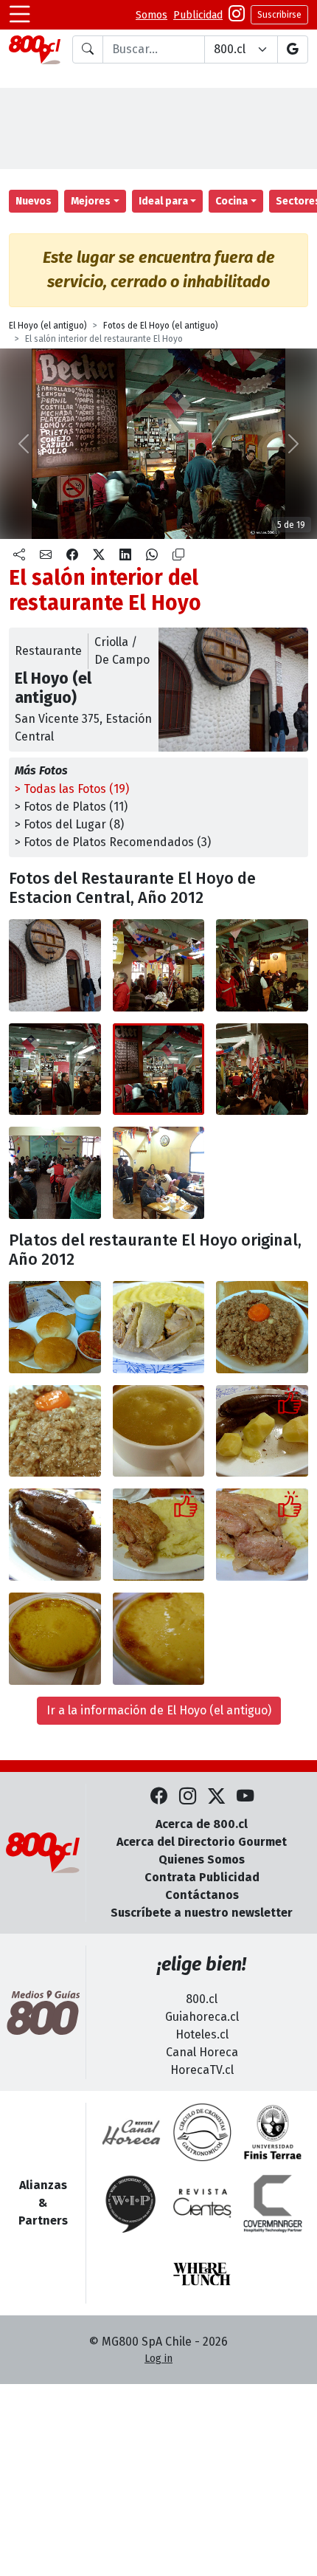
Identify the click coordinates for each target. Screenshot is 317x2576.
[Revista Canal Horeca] (131, 2132)
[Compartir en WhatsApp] (152, 555)
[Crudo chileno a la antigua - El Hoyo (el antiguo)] (262, 1327)
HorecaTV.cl (202, 2070)
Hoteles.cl (202, 2034)
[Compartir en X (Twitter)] (99, 555)
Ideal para (163, 201)
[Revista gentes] (202, 2203)
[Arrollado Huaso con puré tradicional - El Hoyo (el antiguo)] (159, 1327)
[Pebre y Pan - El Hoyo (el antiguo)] (55, 1327)
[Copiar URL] (178, 555)
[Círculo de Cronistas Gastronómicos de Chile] (202, 2132)
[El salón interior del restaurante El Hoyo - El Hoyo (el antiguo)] (159, 965)
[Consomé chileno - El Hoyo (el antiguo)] (159, 1431)
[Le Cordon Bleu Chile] (273, 2132)
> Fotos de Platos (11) (71, 807)
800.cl (202, 1999)
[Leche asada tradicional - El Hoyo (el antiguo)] (55, 1639)
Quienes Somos (202, 1859)
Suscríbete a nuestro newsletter (202, 1913)
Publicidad (198, 15)
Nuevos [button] (34, 201)
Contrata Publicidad (202, 1877)
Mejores (91, 201)
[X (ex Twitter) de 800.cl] (216, 1797)
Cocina (231, 201)
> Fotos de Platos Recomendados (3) (113, 842)
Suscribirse (279, 15)
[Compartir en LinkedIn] (125, 555)
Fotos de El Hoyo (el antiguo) (161, 326)
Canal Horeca (202, 2052)
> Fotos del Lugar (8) (69, 824)
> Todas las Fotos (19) (72, 789)
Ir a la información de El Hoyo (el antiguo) (159, 1710)
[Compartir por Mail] (46, 555)
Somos (151, 15)
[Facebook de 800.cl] (159, 1797)
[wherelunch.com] (202, 2274)
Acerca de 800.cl (202, 1824)
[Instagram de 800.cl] (188, 1797)
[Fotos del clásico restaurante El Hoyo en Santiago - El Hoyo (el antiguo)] (55, 965)
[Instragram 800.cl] (237, 15)
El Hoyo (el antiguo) (48, 326)
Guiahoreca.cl (202, 2017)
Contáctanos (202, 1895)
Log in (158, 2359)
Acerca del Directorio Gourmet (202, 1842)
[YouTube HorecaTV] (245, 1797)
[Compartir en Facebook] (72, 555)
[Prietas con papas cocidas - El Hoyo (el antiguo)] (262, 1431)
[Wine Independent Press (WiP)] (131, 2203)
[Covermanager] (273, 2203)
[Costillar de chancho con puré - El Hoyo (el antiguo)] (159, 1535)
